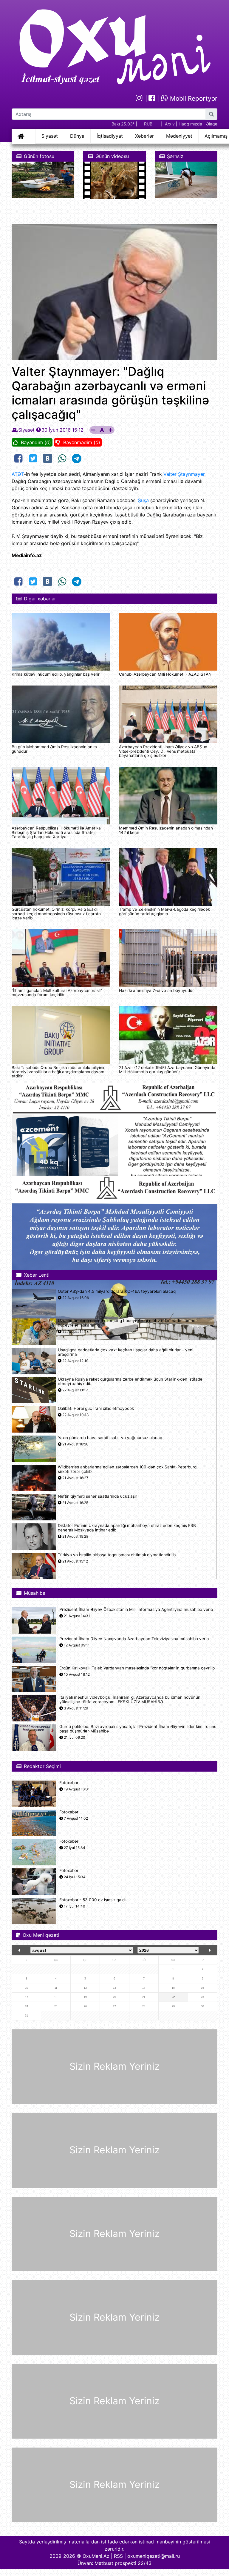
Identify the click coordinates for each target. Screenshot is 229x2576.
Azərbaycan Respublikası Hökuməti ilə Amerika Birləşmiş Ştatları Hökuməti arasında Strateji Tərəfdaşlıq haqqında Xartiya (56, 832)
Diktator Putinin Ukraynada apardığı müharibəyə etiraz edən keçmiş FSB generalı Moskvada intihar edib (127, 1528)
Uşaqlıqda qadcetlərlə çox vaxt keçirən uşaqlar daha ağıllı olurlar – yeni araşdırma (126, 1352)
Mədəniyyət (179, 136)
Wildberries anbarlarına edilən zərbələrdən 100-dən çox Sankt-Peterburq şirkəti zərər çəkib (127, 1469)
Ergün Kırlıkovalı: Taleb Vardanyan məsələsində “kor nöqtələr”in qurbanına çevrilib (137, 1668)
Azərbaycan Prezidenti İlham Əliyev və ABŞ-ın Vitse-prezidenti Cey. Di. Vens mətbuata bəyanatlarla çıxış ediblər (163, 751)
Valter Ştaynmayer (184, 474)
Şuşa (143, 500)
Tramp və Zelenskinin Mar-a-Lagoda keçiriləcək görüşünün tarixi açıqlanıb (164, 911)
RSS (118, 2556)
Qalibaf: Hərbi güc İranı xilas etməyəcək (96, 1409)
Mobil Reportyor (193, 98)
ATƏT (18, 474)
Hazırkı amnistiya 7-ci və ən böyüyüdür (156, 990)
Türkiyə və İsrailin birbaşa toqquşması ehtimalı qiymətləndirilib (117, 1555)
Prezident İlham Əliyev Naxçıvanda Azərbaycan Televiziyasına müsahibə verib (134, 1639)
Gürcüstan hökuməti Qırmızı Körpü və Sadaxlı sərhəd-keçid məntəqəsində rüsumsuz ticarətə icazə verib (56, 914)
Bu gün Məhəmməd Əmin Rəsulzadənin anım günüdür (54, 749)
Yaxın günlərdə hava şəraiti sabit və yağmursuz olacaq (110, 1438)
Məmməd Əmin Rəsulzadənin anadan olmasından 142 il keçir (166, 830)
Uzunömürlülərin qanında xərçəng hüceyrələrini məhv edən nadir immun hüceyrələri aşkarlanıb (127, 1323)
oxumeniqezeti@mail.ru (154, 2556)
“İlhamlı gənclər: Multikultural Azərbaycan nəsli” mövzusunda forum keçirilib (57, 993)
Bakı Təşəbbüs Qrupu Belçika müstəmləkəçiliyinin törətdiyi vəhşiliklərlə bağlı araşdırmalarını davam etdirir (59, 1072)
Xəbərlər (144, 136)
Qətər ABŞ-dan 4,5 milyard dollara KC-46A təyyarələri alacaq (117, 1291)
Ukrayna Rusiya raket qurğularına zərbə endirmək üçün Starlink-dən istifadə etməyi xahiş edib (130, 1381)
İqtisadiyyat (110, 136)
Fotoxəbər (69, 1783)
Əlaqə (212, 124)
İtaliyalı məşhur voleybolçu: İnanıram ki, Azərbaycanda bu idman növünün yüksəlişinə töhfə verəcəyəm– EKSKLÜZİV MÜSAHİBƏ (130, 1700)
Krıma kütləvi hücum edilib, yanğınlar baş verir (56, 674)
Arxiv (170, 124)
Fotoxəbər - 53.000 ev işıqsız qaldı (92, 1900)
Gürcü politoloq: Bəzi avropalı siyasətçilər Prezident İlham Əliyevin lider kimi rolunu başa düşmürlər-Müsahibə (138, 1729)
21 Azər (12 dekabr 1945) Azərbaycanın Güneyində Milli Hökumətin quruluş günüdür (167, 1070)
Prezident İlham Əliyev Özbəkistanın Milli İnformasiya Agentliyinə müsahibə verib (136, 1610)
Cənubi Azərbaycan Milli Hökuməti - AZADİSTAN (165, 674)
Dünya (77, 136)
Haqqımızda (190, 124)
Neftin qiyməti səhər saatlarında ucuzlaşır (98, 1496)
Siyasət (50, 136)
